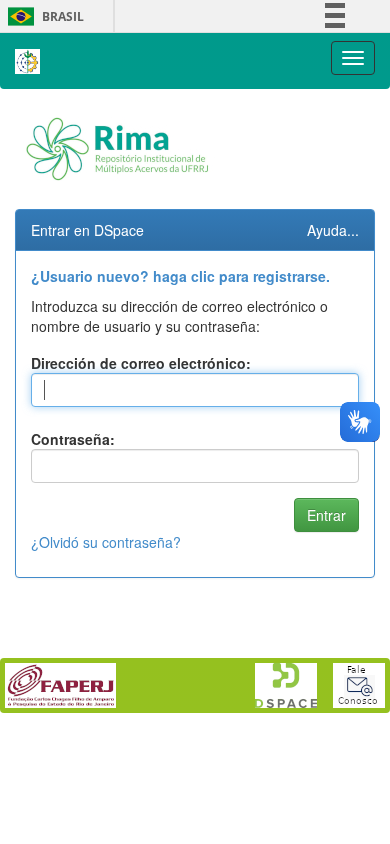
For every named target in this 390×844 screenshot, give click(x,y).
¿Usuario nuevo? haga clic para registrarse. (180, 276)
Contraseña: (73, 439)
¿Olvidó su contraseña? (106, 542)
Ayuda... (333, 230)
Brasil (42, 16)
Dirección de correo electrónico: (141, 363)
